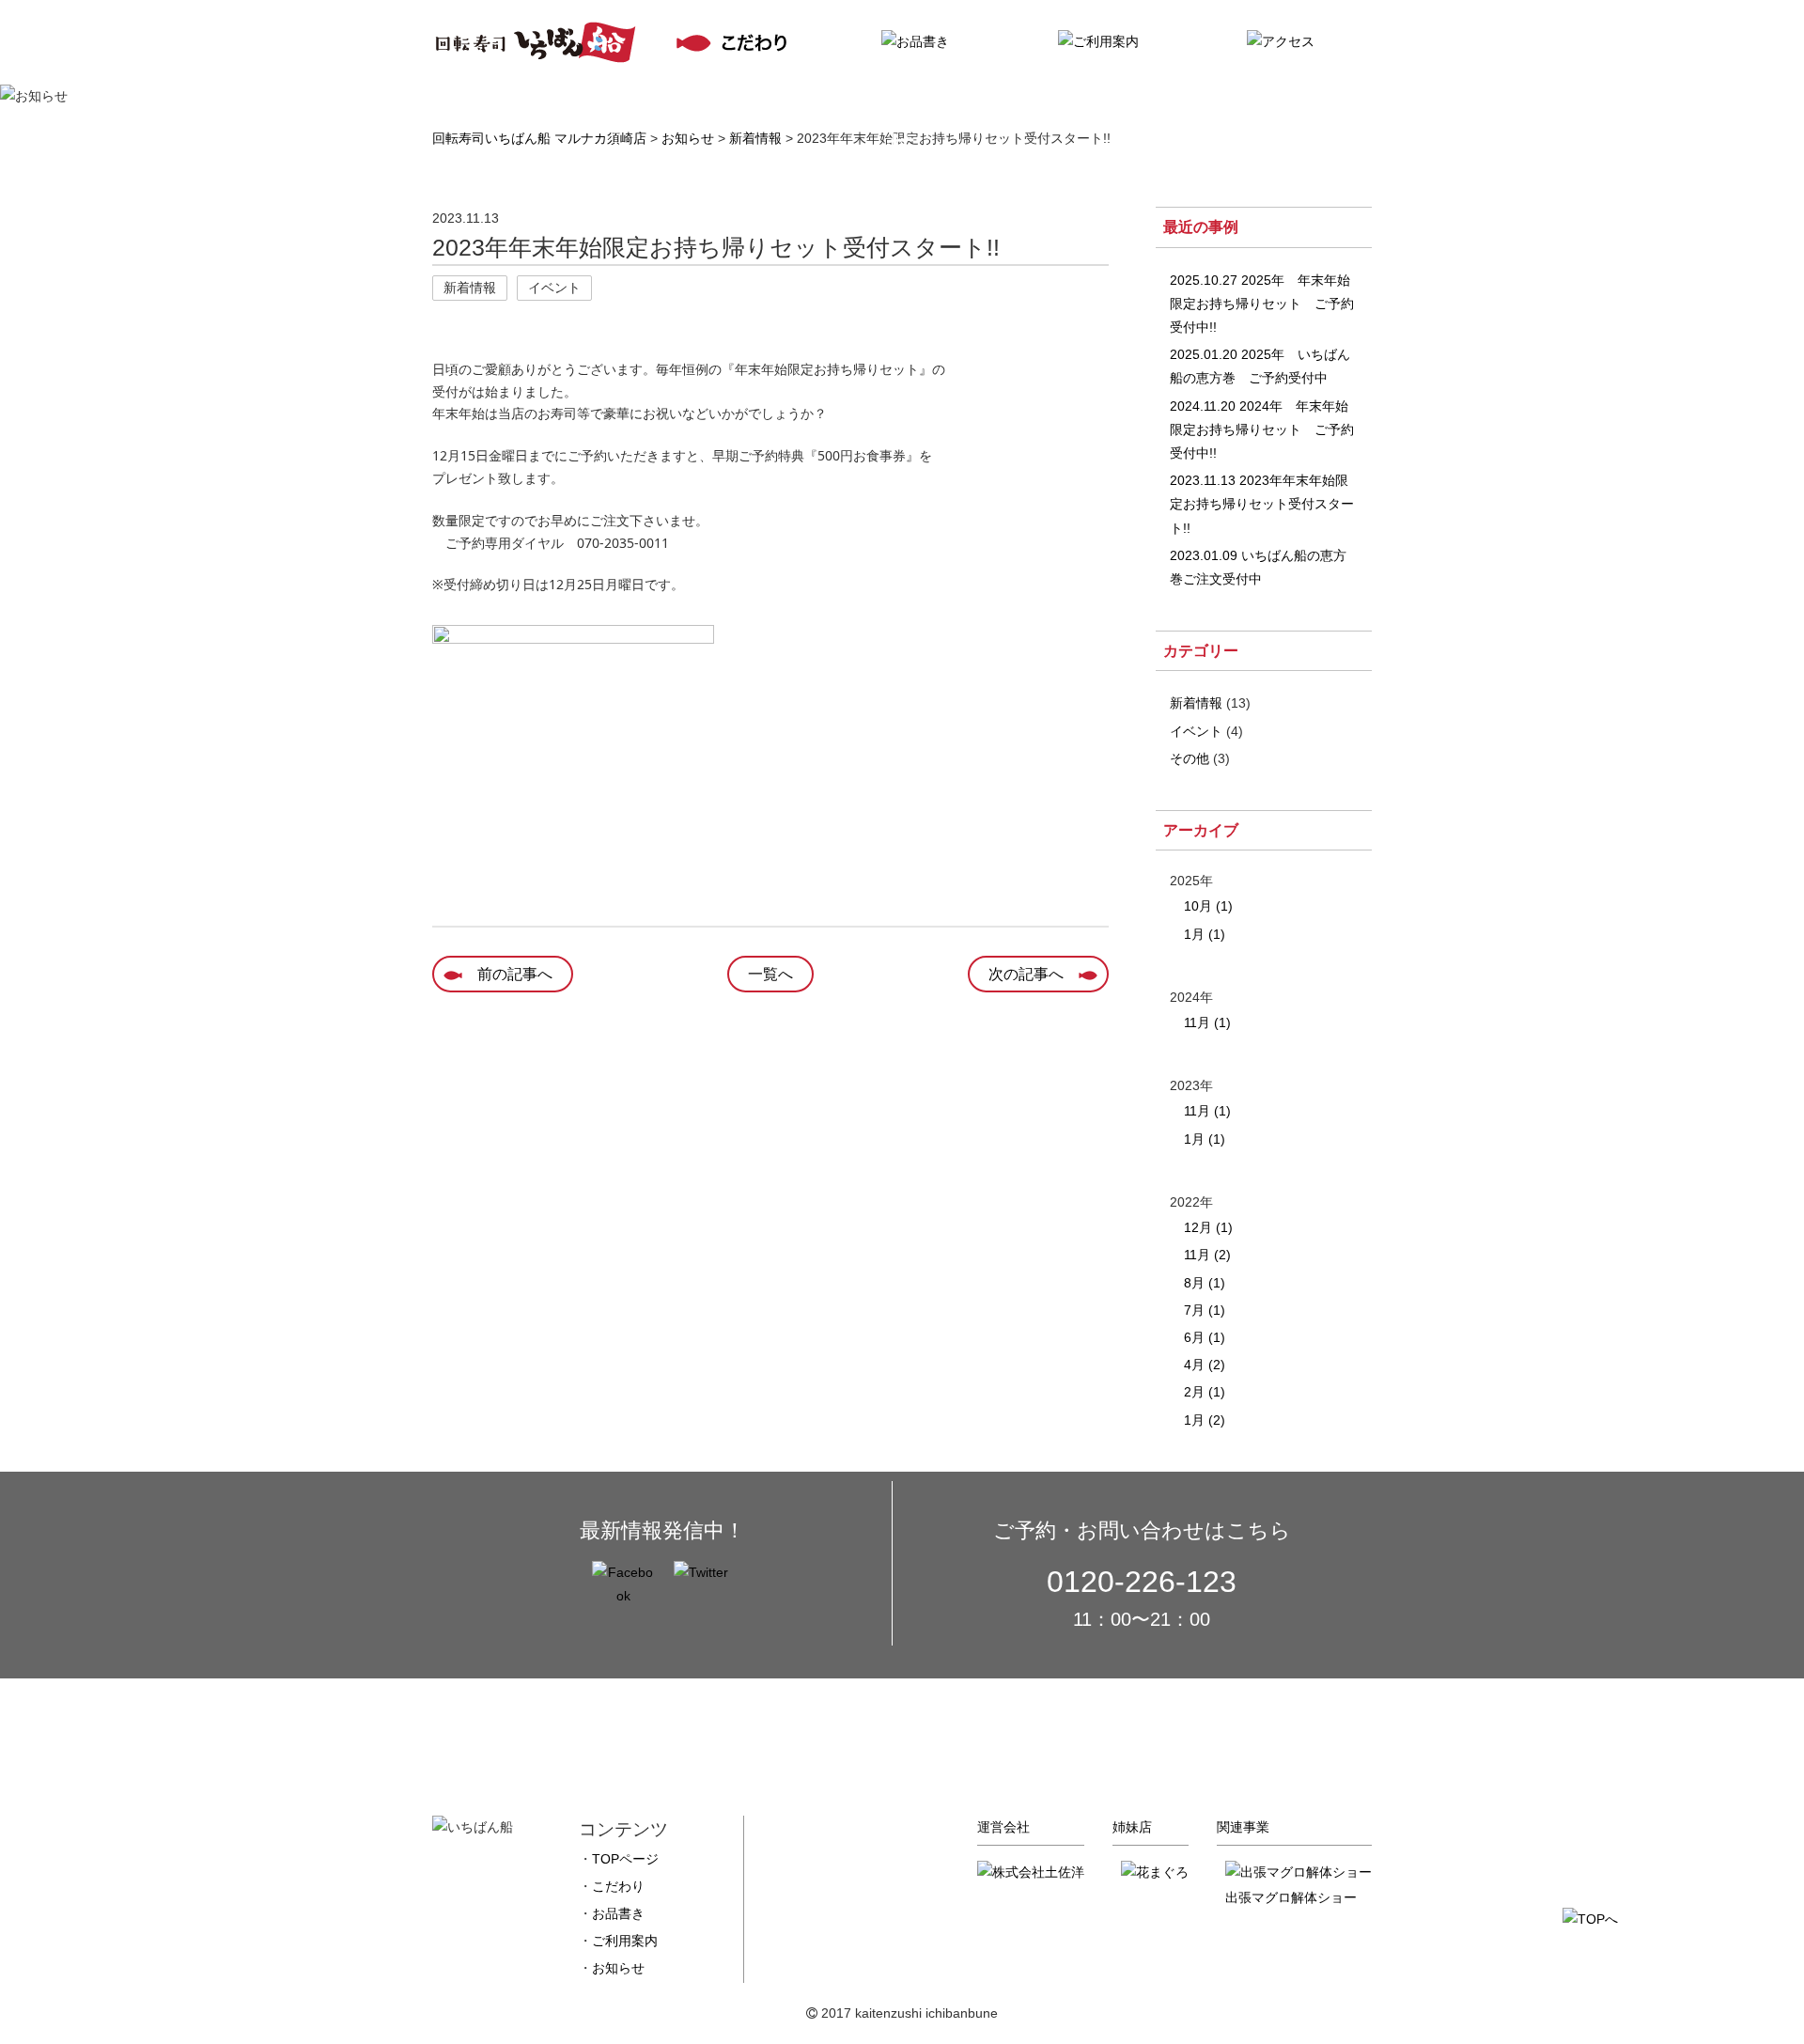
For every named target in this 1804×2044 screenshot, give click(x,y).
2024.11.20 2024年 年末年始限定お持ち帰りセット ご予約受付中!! (1262, 429)
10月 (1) (1208, 906)
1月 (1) (1205, 934)
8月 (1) (1205, 1283)
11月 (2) (1207, 1255)
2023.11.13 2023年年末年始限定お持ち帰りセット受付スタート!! (1262, 504)
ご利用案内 (625, 1941)
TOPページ (625, 1859)
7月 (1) (1205, 1310)
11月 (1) (1207, 1022)
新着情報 (1196, 703)
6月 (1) (1205, 1337)
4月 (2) (1205, 1365)
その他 (1190, 758)
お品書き (618, 1913)
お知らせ (618, 1968)
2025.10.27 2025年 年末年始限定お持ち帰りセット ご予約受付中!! (1262, 304)
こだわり (618, 1886)
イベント (1196, 731)
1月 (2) (1205, 1420)
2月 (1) (1205, 1392)
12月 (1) (1208, 1227)
